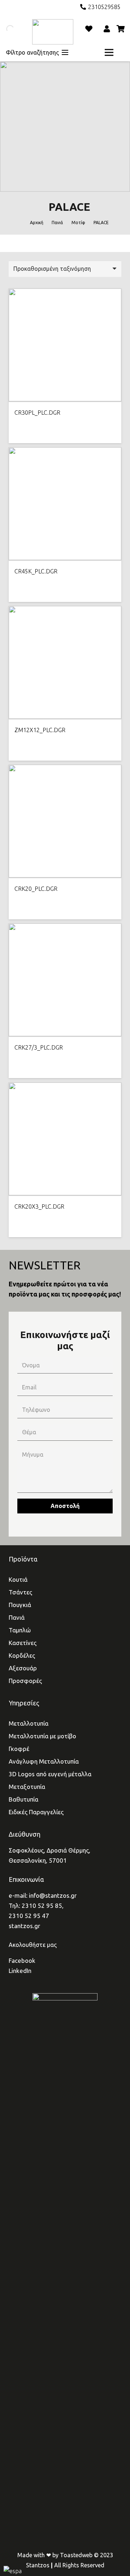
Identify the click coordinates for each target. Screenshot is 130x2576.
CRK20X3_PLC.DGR (39, 1206)
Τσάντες (20, 1592)
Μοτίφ (78, 223)
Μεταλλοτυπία (29, 1723)
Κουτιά (18, 1579)
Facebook (22, 1960)
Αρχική (37, 223)
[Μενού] (109, 52)
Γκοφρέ (19, 1749)
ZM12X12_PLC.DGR (40, 730)
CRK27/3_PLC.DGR (39, 1047)
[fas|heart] (89, 29)
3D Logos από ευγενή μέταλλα (50, 1774)
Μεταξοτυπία (27, 1787)
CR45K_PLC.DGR (36, 571)
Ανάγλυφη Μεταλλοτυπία (44, 1761)
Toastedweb (76, 2555)
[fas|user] (108, 29)
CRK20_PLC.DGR (36, 889)
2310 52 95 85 (42, 1906)
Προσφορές (25, 1681)
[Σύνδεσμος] (53, 32)
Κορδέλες (22, 1655)
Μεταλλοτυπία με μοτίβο (42, 1736)
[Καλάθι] (121, 29)
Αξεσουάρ (23, 1668)
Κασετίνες (23, 1643)
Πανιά (57, 223)
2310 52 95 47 (29, 1916)
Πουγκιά (20, 1605)
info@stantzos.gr (53, 1895)
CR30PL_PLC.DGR (37, 413)
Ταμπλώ (20, 1630)
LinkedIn (20, 1971)
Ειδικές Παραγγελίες (36, 1812)
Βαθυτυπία (23, 1799)
